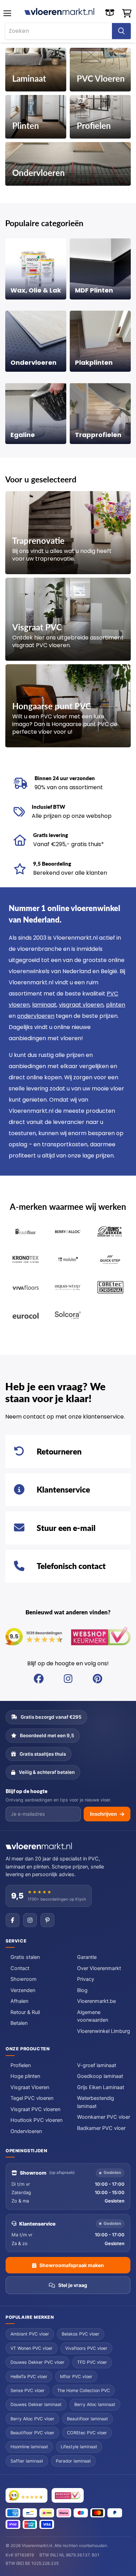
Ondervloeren (26, 2131)
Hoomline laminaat (29, 2447)
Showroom (24, 1979)
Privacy (86, 1979)
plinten (116, 1005)
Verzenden (23, 1990)
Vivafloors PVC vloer (86, 2348)
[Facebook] (13, 1920)
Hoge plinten (25, 2076)
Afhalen (19, 2001)
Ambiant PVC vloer (30, 2334)
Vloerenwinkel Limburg (104, 2031)
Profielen (21, 2065)
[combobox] (59, 31)
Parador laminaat (73, 2461)
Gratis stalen (25, 1957)
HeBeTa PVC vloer (29, 2377)
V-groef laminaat (97, 2065)
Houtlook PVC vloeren (36, 2120)
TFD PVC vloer (92, 2362)
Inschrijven (103, 1814)
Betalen (19, 2023)
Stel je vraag (73, 2285)
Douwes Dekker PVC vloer (37, 2362)
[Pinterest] (47, 1920)
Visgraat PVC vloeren (35, 2109)
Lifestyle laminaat (79, 2447)
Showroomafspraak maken (72, 2265)
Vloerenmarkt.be (96, 2001)
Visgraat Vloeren (30, 2087)
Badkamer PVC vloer (101, 2128)
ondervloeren (36, 1016)
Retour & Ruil (25, 2012)
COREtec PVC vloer (87, 2433)
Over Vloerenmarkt (99, 1968)
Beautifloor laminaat (88, 2419)
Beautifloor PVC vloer (32, 2433)
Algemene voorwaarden (93, 2016)
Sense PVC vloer (28, 2390)
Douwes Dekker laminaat (36, 2404)
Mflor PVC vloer (76, 2377)
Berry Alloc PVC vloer (32, 2419)
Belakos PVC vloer (81, 2334)
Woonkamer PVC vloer (104, 2117)
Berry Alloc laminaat (95, 2404)
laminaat (44, 1005)
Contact (20, 1968)
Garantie (87, 1957)
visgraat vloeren (81, 1005)
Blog (82, 1990)
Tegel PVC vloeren (32, 2098)
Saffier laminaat (27, 2461)
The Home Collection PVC (84, 2390)
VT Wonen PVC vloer (32, 2348)
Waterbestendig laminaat (96, 2102)
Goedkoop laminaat (100, 2076)
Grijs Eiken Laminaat (101, 2087)
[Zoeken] (121, 31)
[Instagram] (30, 1920)
